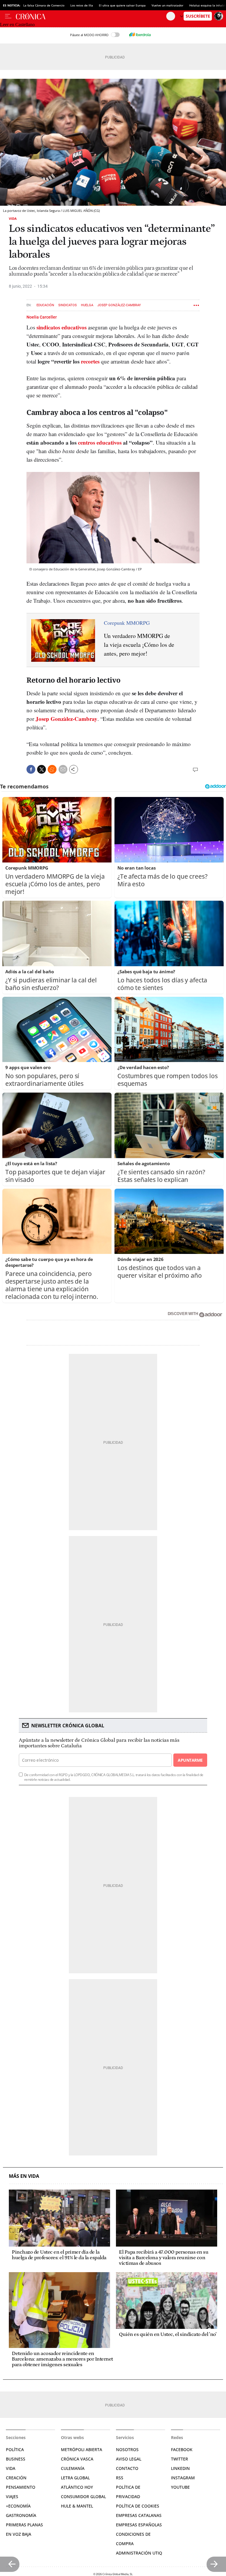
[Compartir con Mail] (63, 769)
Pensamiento (21, 2487)
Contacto (127, 2468)
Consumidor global (83, 2497)
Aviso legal (129, 2459)
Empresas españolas (139, 2525)
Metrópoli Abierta (82, 2449)
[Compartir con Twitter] (41, 769)
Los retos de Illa (82, 5)
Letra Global (75, 2478)
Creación (16, 2478)
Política (15, 2449)
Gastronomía (21, 2515)
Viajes (12, 2497)
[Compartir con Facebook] (31, 769)
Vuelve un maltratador (167, 5)
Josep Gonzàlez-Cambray (119, 305)
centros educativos (100, 442)
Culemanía (73, 2468)
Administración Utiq (139, 2553)
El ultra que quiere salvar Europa (122, 5)
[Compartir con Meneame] (52, 769)
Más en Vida (24, 2176)
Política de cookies (138, 2506)
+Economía (18, 2506)
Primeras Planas (24, 2525)
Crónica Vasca (77, 2459)
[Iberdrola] (140, 35)
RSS (120, 2478)
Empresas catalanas (139, 2515)
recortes (90, 361)
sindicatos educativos (62, 327)
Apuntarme (190, 1760)
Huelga (87, 305)
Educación (45, 305)
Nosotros (127, 2449)
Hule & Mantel (77, 2506)
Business (16, 2459)
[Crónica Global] (91, 16)
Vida (13, 218)
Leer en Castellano (17, 25)
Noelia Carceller (42, 317)
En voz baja (19, 2534)
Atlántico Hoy (77, 2487)
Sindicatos (68, 305)
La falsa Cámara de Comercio (44, 5)
